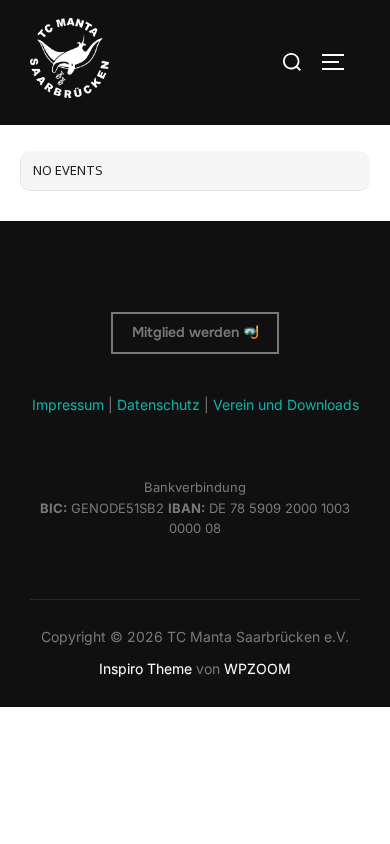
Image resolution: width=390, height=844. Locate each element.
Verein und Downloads (286, 404)
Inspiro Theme (145, 668)
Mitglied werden (187, 332)
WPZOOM (257, 668)
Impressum (68, 404)
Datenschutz (158, 404)
